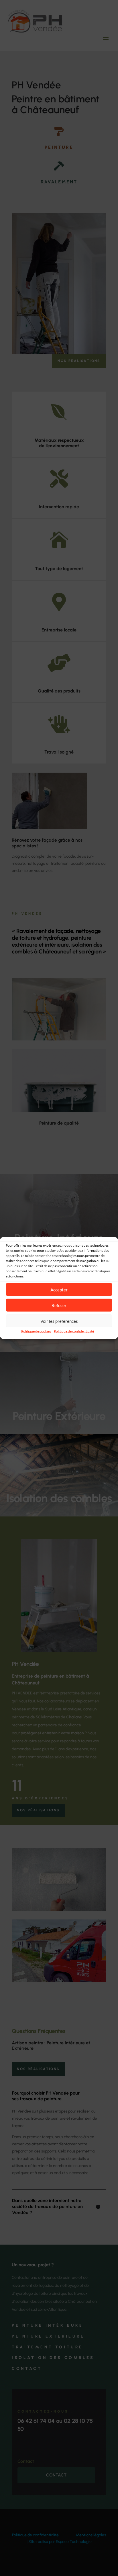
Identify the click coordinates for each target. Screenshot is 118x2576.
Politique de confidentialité (74, 1331)
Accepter (59, 1289)
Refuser (59, 1305)
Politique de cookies (36, 1331)
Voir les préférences (59, 1321)
